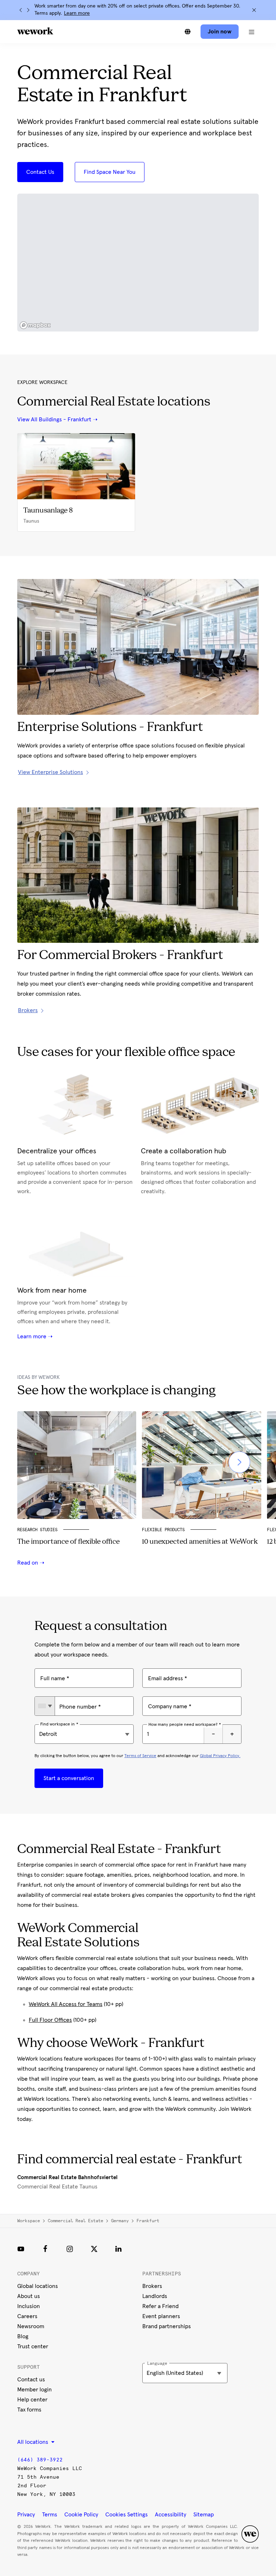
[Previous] (21, 10)
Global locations (38, 2286)
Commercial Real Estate (75, 2221)
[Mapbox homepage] (35, 325)
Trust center (33, 2346)
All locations (33, 2442)
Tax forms (29, 2410)
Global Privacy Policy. (220, 1756)
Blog (23, 2336)
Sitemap (204, 2515)
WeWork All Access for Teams (66, 2004)
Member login (34, 2390)
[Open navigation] (252, 32)
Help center (32, 2400)
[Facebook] (45, 2249)
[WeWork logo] (35, 31)
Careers (27, 2316)
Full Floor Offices (50, 2020)
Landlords (155, 2296)
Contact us (31, 2380)
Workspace (29, 2221)
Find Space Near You (110, 172)
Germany (120, 2221)
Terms (50, 2515)
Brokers (152, 2286)
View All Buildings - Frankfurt (54, 420)
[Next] (28, 10)
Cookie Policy (81, 2515)
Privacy (26, 2515)
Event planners (161, 2316)
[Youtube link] (21, 2249)
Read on (28, 1563)
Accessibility (171, 2515)
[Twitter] (94, 2249)
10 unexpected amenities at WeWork (200, 1542)
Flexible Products (163, 1530)
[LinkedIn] (119, 2249)
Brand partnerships (167, 2326)
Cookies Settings (126, 2515)
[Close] (254, 10)
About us (29, 2296)
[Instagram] (70, 2249)
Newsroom (31, 2326)
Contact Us (40, 172)
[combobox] (45, 1706)
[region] (138, 263)
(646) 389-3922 (40, 2460)
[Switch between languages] (188, 32)
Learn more (77, 13)
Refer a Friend (160, 2306)
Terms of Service (140, 1756)
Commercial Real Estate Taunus (57, 2187)
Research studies (37, 1530)
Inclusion (29, 2306)
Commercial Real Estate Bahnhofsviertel (67, 2177)
